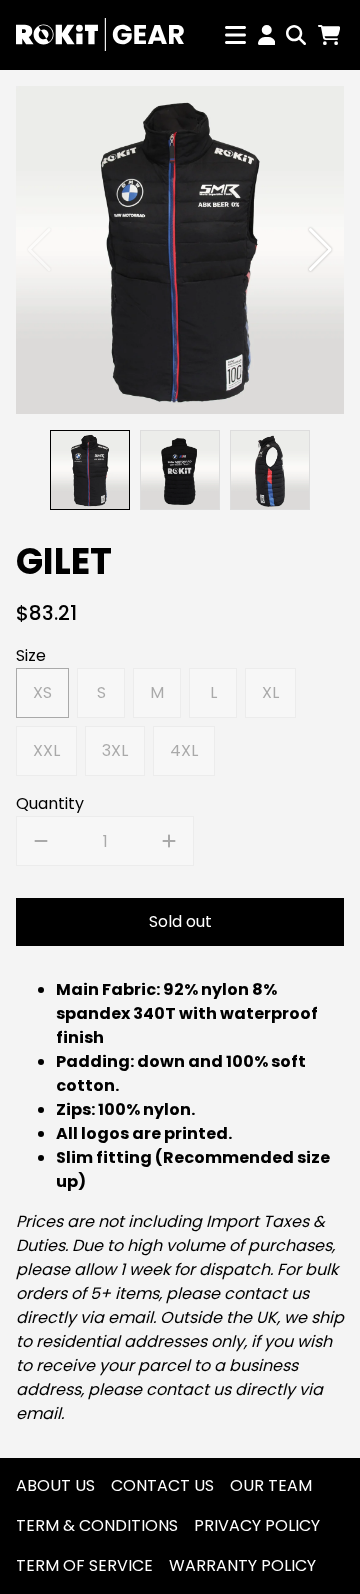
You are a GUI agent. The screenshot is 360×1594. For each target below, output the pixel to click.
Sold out (180, 921)
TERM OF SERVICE (84, 1565)
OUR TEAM (271, 1485)
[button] (320, 250)
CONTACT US (162, 1485)
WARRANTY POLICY (242, 1565)
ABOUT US (55, 1485)
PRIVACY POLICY (257, 1525)
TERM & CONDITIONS (97, 1525)
